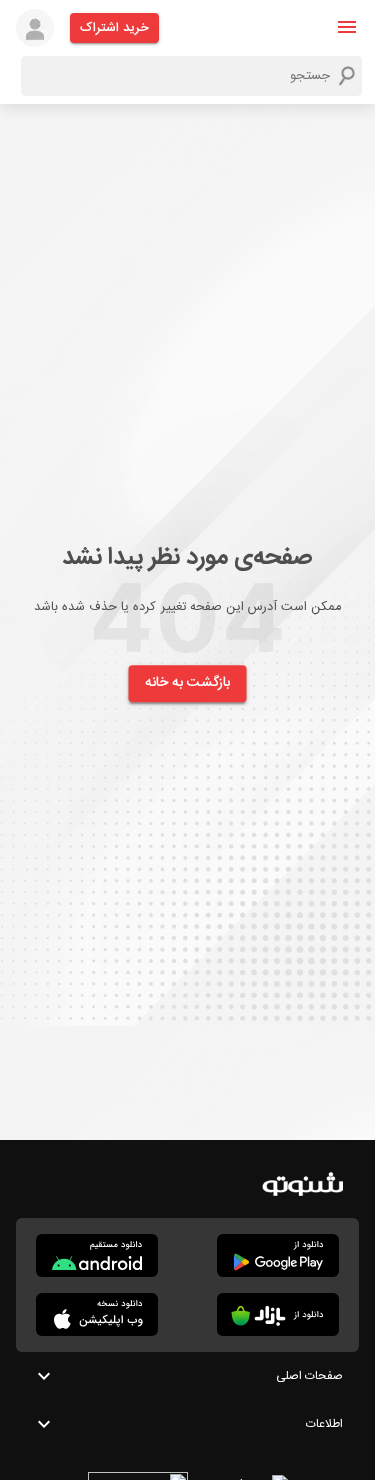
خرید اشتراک (114, 28)
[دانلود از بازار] (278, 1314)
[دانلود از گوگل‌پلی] (278, 1255)
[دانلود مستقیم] (97, 1255)
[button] (347, 27)
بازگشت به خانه (188, 683)
